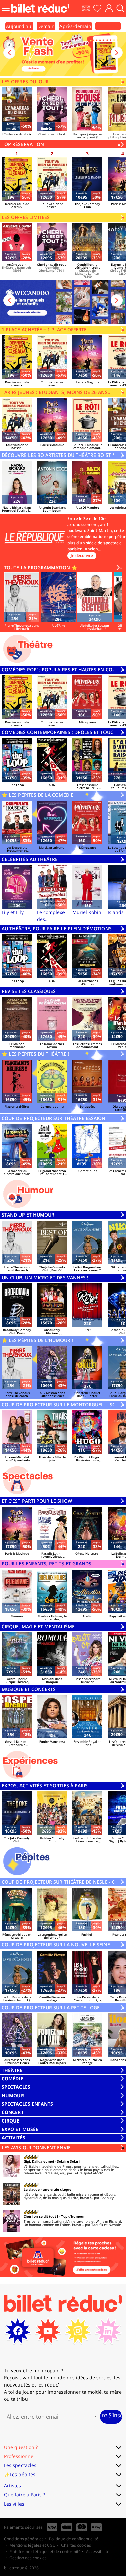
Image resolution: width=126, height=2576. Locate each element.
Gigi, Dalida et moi (39, 2161)
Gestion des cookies (28, 2558)
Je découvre (82, 555)
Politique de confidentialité (74, 2539)
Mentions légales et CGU (33, 2545)
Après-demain (75, 26)
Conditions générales (24, 2539)
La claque (32, 2189)
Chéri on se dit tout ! (41, 2216)
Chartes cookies (76, 2545)
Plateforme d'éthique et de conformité (45, 2552)
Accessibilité (98, 2552)
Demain (46, 26)
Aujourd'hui (19, 26)
